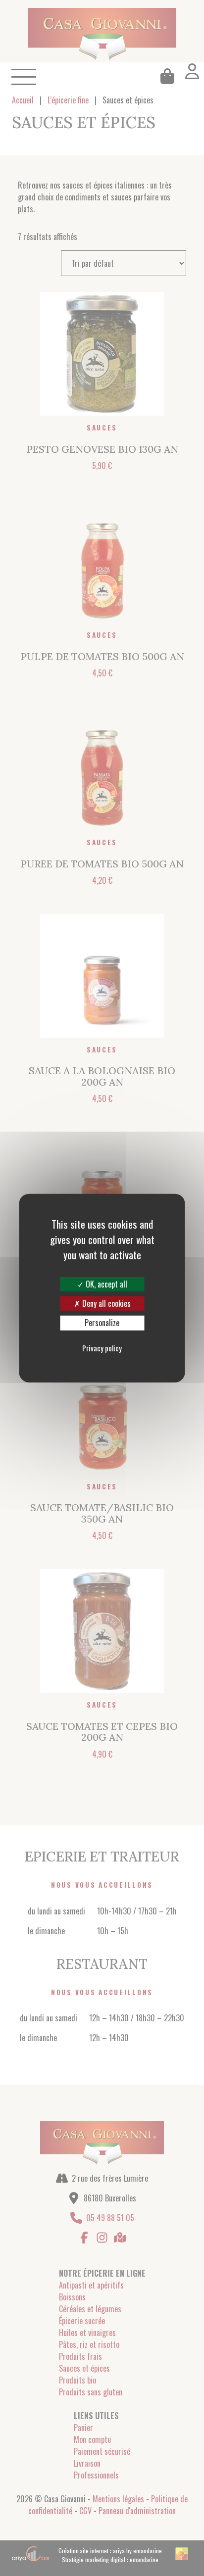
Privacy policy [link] (102, 1347)
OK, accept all (105, 1284)
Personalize (102, 1323)
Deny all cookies (105, 1303)
